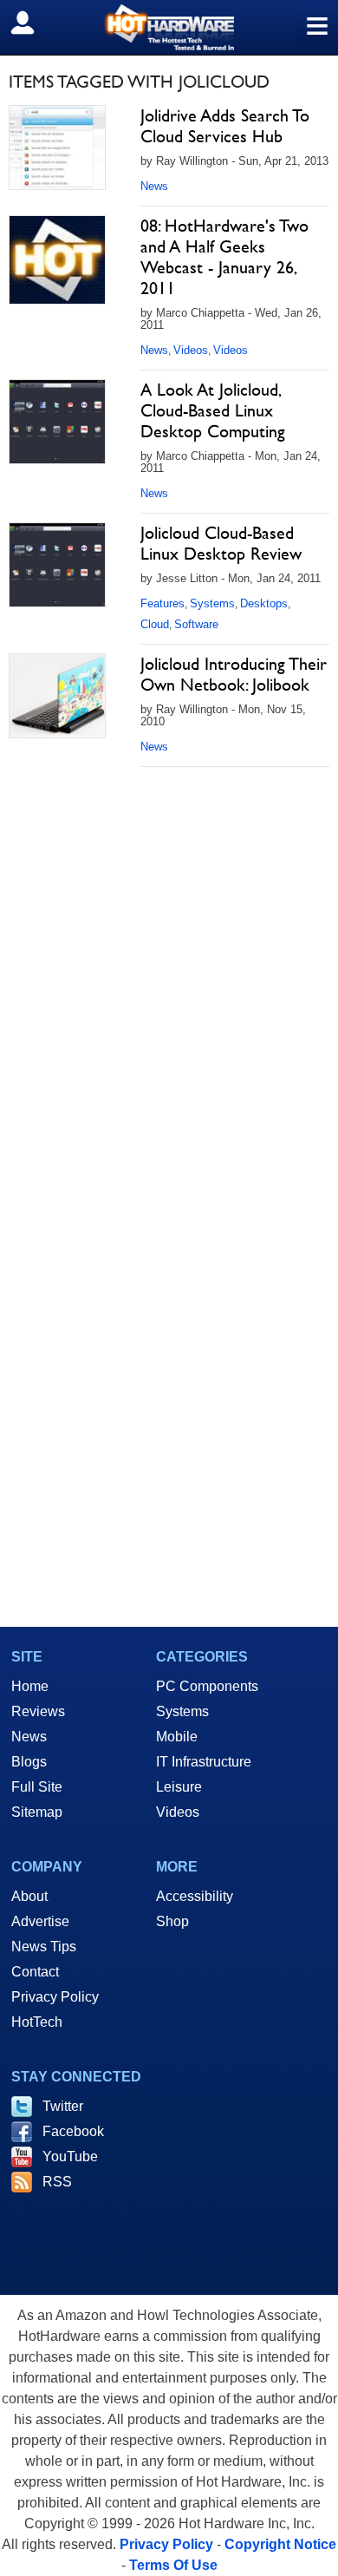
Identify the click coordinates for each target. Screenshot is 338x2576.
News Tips (44, 1947)
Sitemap (37, 1812)
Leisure (179, 1787)
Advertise (40, 1921)
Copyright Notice (280, 2544)
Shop (172, 1921)
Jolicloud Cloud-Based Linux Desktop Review (221, 543)
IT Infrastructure (204, 1762)
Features (162, 603)
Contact (35, 1972)
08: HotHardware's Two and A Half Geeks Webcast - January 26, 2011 (224, 257)
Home (30, 1686)
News (154, 186)
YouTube (70, 2156)
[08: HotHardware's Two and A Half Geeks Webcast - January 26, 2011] (57, 260)
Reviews (38, 1711)
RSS (57, 2182)
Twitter (63, 2106)
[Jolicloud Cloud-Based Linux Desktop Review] (57, 565)
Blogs (29, 1762)
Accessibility (195, 1896)
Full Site (37, 1787)
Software (196, 624)
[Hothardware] (169, 27)
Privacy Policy (55, 1997)
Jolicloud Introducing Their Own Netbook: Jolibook (234, 674)
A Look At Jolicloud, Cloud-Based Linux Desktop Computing (213, 410)
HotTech (37, 2022)
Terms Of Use (173, 2565)
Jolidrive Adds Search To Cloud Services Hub (225, 126)
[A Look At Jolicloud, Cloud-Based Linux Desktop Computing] (57, 422)
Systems (212, 603)
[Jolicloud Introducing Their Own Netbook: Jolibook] (57, 696)
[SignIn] (33, 23)
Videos (191, 350)
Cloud (155, 624)
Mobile (177, 1737)
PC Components (207, 1686)
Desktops (264, 603)
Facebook (73, 2131)
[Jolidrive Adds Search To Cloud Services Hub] (57, 147)
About (29, 1896)
